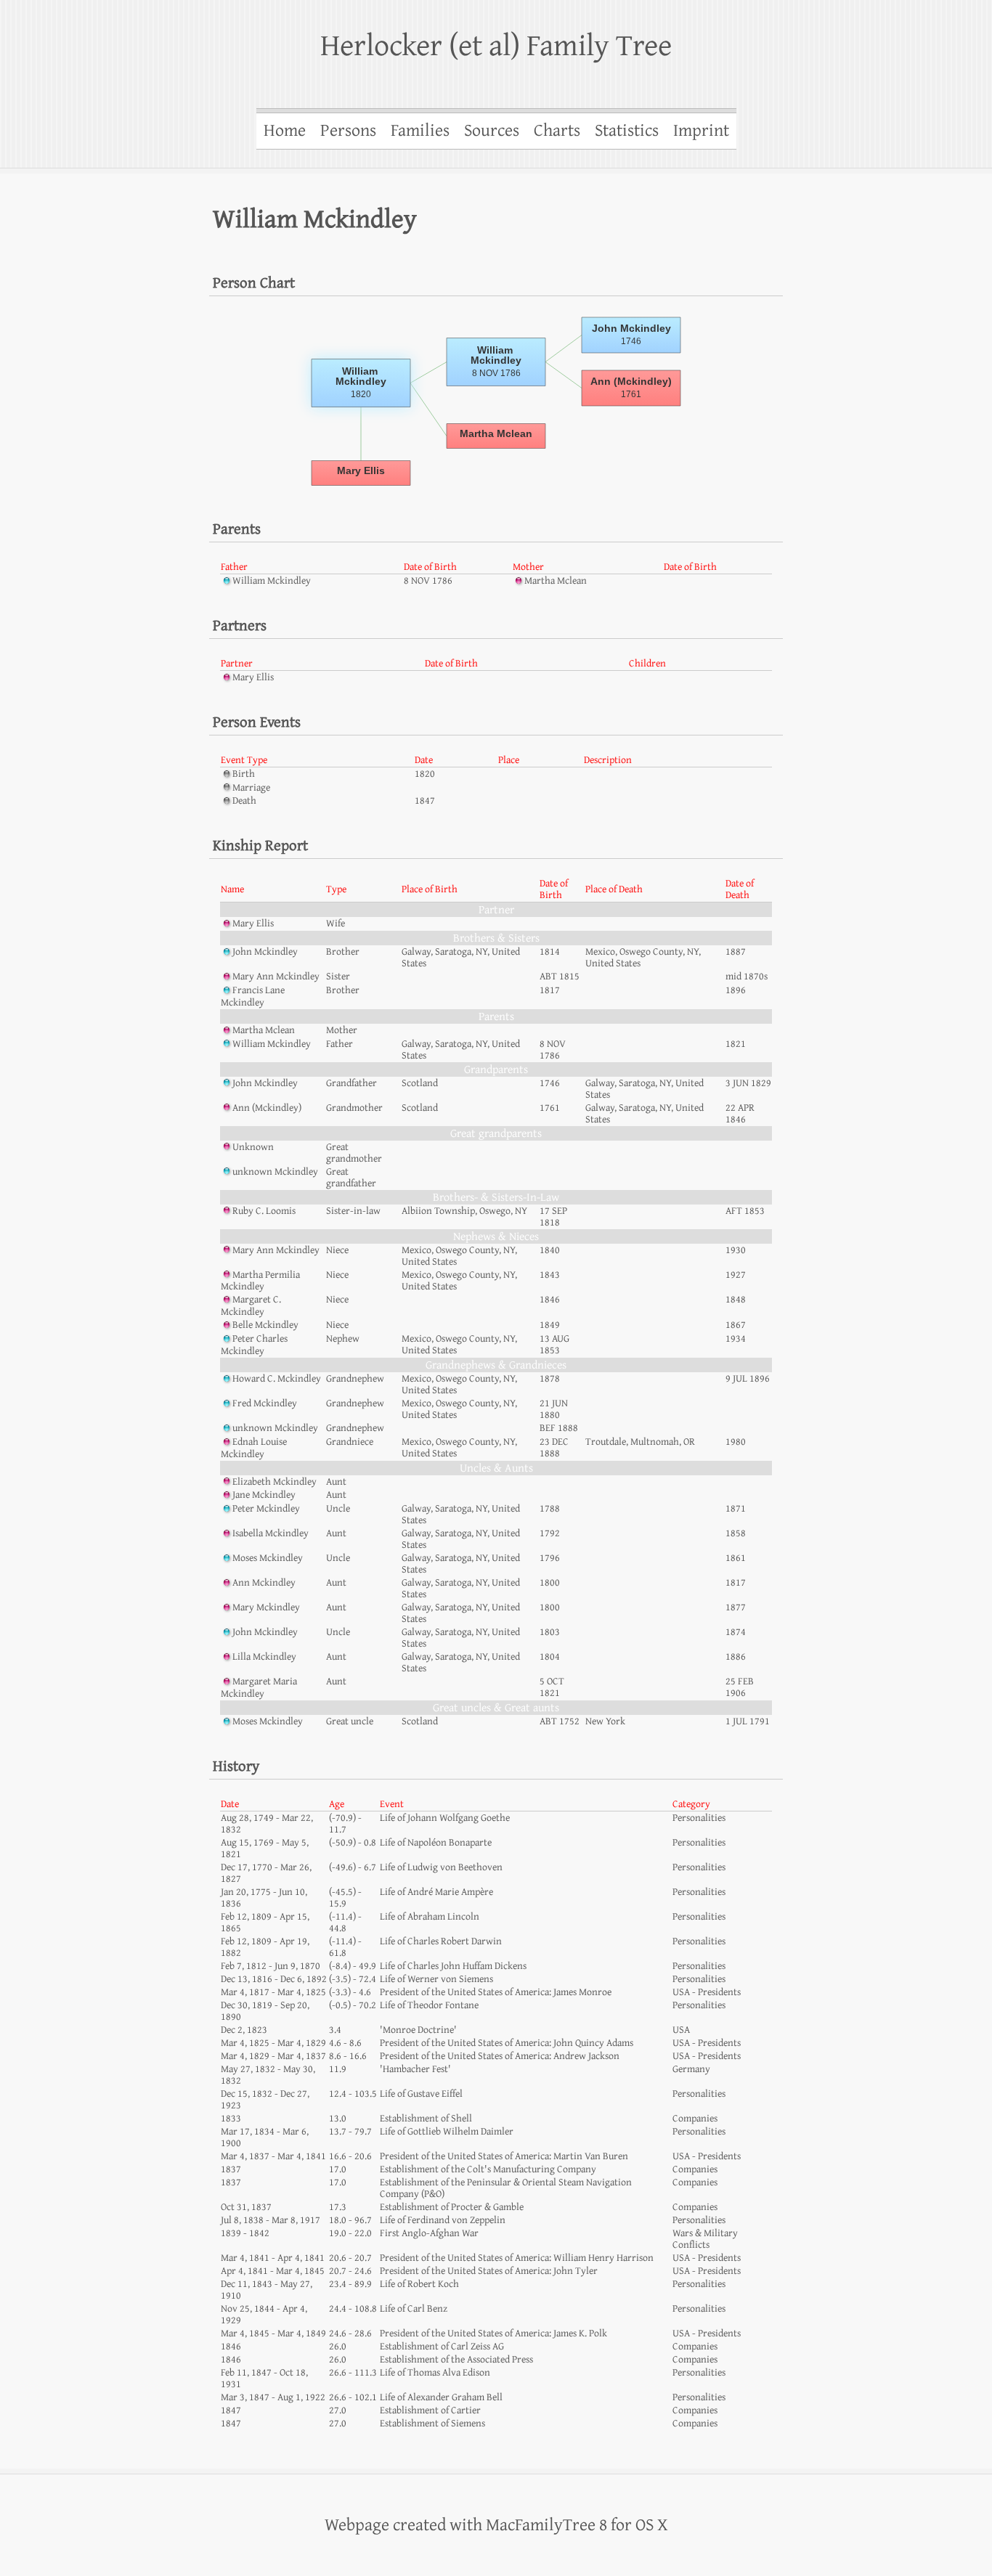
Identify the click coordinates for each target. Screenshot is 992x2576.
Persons (348, 131)
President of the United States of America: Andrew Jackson (500, 2056)
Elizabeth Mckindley (275, 1482)
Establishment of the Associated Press (456, 2360)
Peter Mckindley (266, 1509)
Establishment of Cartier (430, 2410)
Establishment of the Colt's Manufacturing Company (488, 2169)
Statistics (627, 131)
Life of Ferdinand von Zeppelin (443, 2220)
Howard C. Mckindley (277, 1379)
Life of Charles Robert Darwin (441, 1941)
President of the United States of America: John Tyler (489, 2271)
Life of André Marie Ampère (436, 1892)
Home (285, 131)
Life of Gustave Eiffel (421, 2094)
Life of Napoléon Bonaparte (436, 1843)
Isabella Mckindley (271, 1533)
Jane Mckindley (264, 1495)
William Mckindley (272, 581)
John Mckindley (265, 952)
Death (244, 801)
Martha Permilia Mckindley (260, 1281)
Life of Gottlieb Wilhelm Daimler (447, 2132)
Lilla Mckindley (264, 1657)
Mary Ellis (253, 677)
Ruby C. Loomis (264, 1211)
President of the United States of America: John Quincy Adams (507, 2043)
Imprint (701, 131)
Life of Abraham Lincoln (430, 1917)
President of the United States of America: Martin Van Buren (504, 2156)
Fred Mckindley (265, 1403)
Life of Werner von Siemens (436, 1979)
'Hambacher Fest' (415, 2069)
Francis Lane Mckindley (253, 996)
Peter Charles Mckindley (254, 1345)
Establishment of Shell (426, 2119)
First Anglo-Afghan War (429, 2233)
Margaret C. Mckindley (251, 1306)
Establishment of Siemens (432, 2424)
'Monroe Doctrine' (418, 2030)
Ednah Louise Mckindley (254, 1448)
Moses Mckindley (268, 1558)
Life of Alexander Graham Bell (441, 2397)
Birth (244, 774)
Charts (557, 131)
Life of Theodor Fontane (429, 2005)
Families (420, 131)
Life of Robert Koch (419, 2284)
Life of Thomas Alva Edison (435, 2373)
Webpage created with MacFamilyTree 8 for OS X (496, 2525)
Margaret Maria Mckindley (259, 1688)
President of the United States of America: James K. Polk (493, 2334)
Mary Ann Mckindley (276, 977)
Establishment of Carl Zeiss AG (442, 2347)
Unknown (253, 1147)
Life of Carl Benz (414, 2309)
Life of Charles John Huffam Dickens (453, 1966)
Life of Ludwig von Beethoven (441, 1867)
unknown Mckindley (275, 1172)
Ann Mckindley (264, 1583)
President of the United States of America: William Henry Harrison (517, 2258)
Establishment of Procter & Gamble (452, 2207)
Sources (492, 131)
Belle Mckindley (265, 1325)
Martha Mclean (556, 581)
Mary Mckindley (266, 1607)
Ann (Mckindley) (267, 1108)
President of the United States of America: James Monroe (496, 1992)
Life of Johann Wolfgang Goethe (445, 1818)
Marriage (251, 788)
